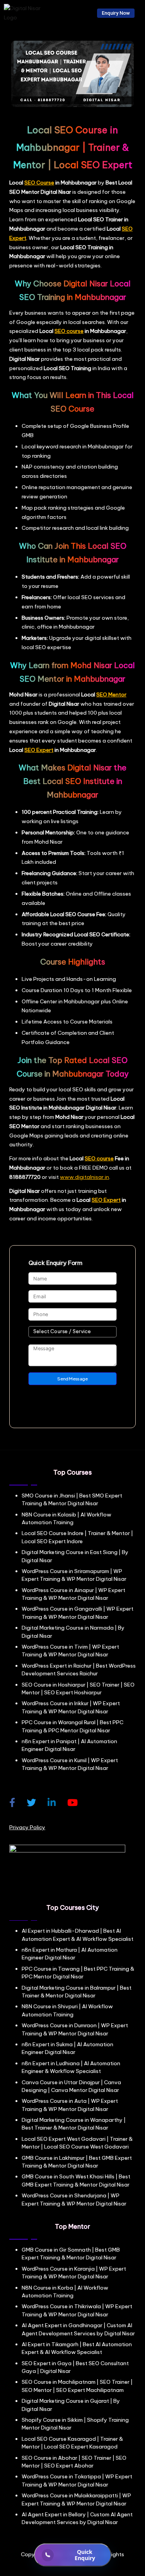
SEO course (69, 331)
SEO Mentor (111, 694)
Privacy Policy (27, 1827)
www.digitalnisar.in (84, 1177)
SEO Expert (39, 750)
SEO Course (39, 183)
